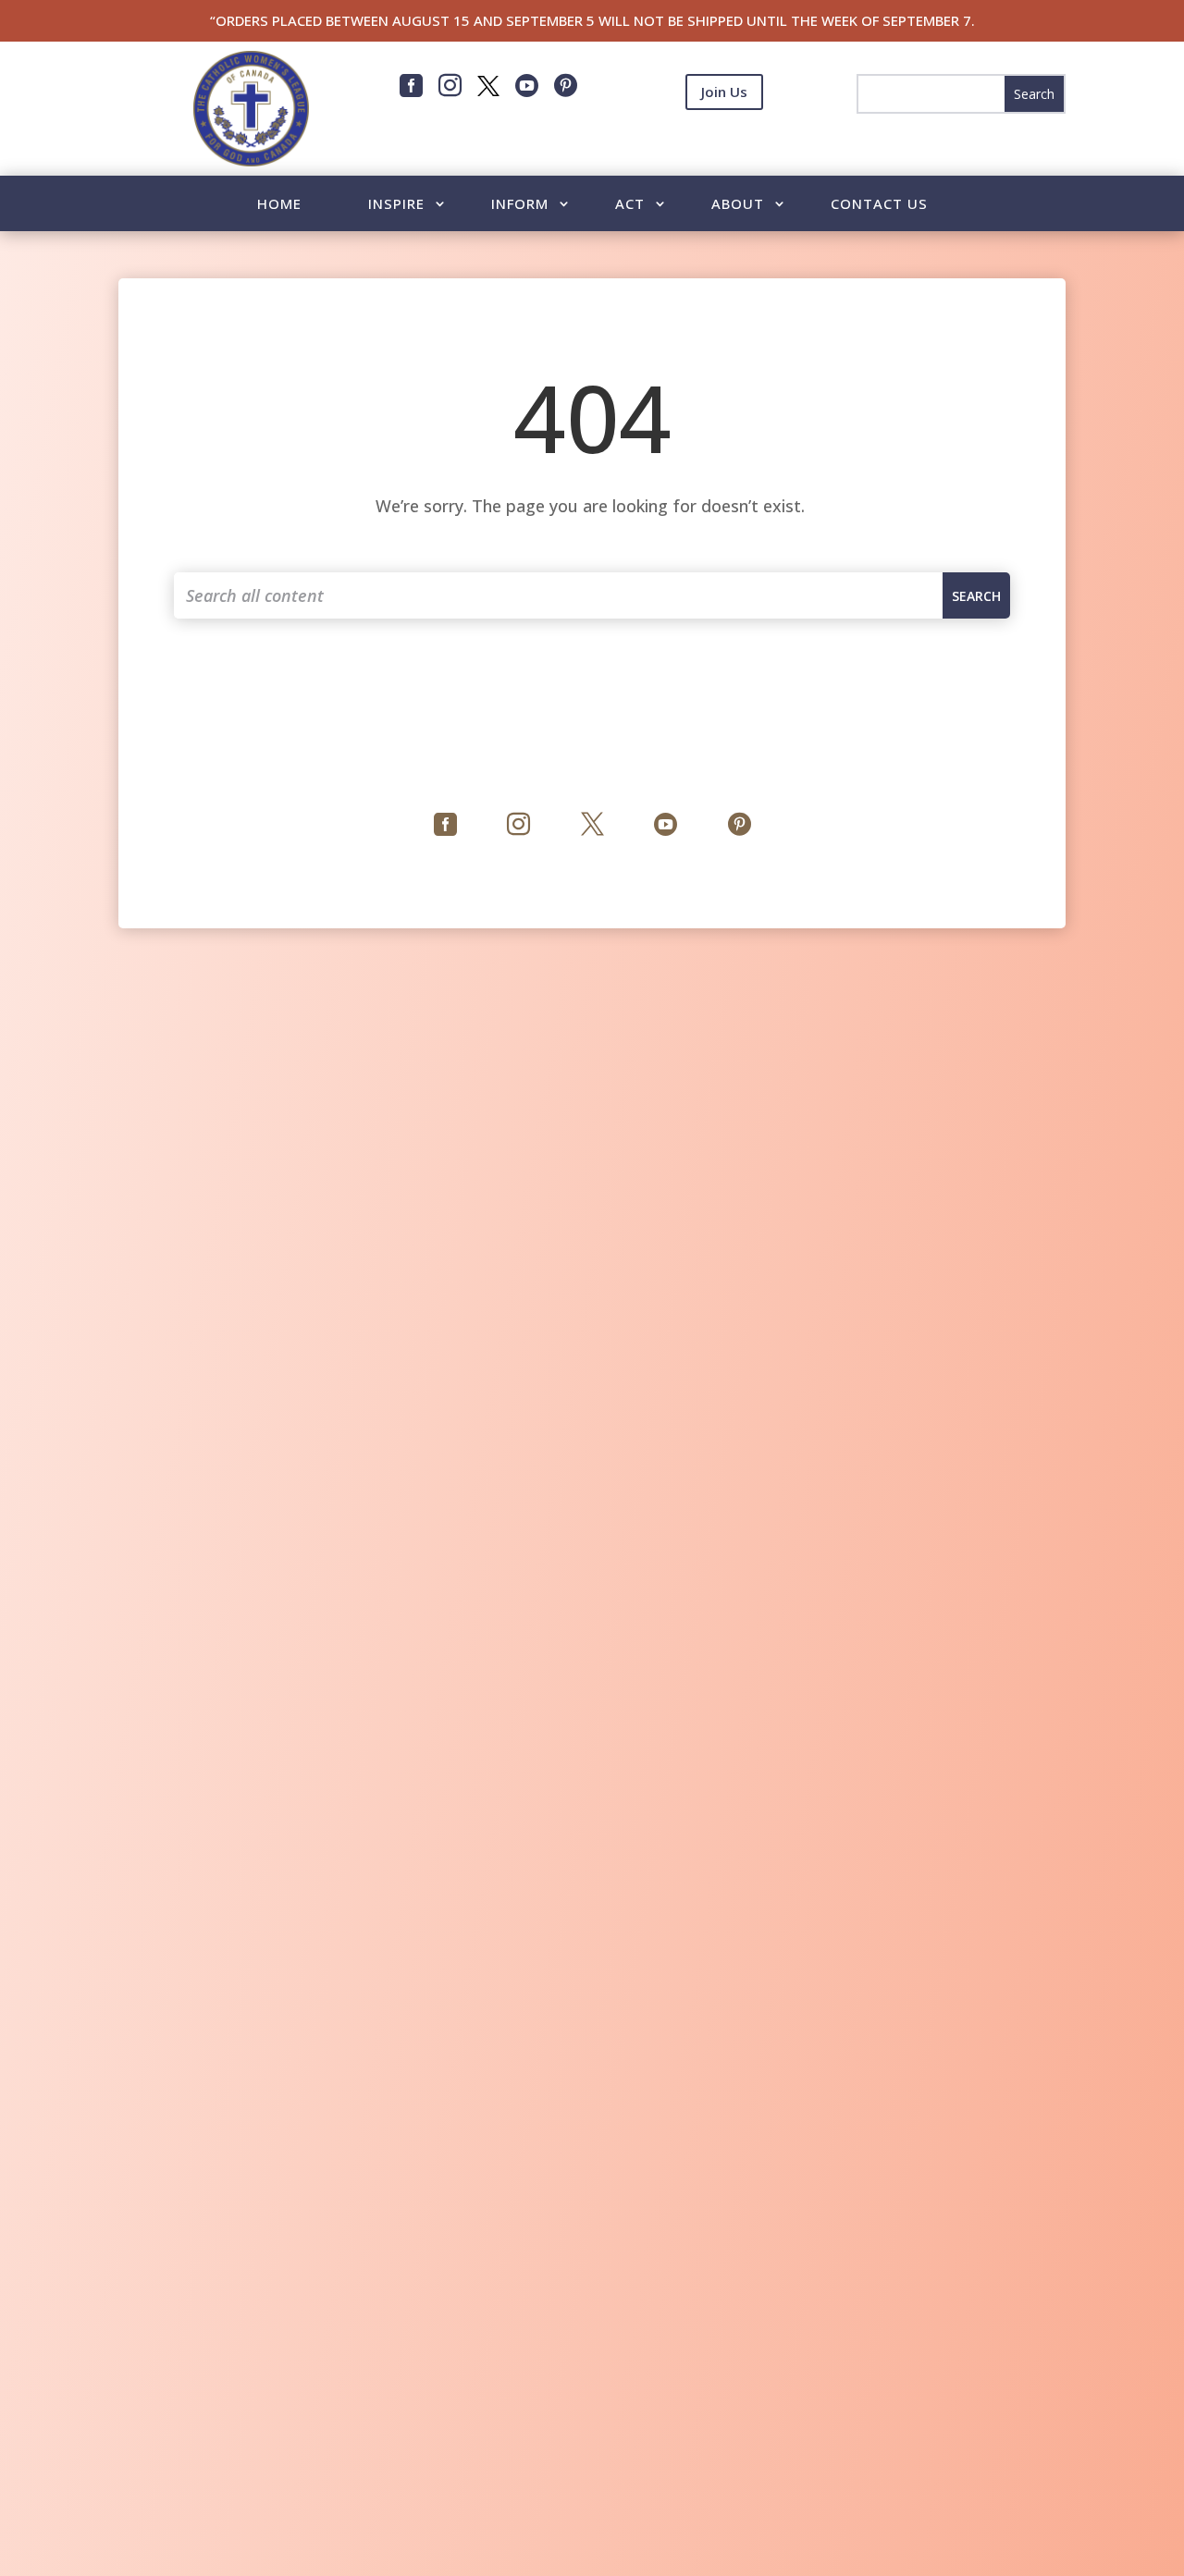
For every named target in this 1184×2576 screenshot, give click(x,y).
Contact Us (879, 205)
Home (279, 205)
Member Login (724, 138)
